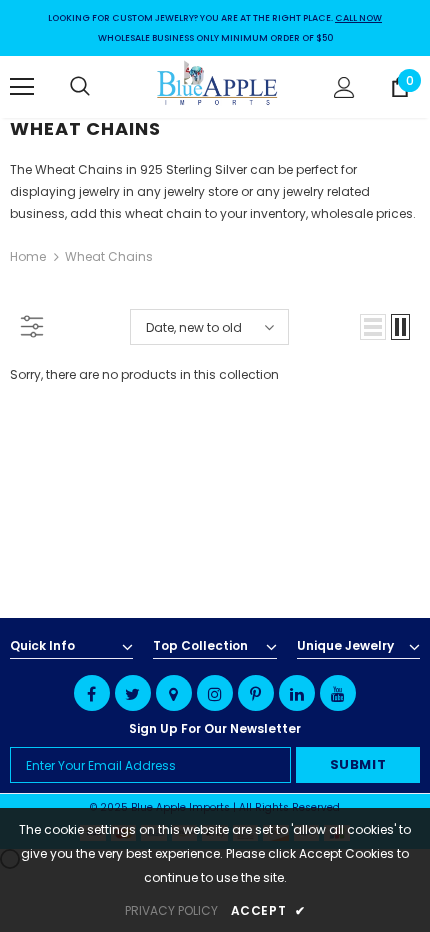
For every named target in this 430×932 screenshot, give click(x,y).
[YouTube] (338, 693)
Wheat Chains (109, 256)
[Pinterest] (256, 693)
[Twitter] (133, 693)
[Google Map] (174, 693)
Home (28, 256)
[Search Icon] (100, 87)
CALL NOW (358, 18)
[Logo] (218, 86)
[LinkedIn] (297, 693)
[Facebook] (92, 693)
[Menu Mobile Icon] (22, 87)
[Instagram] (215, 693)
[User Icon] (344, 87)
